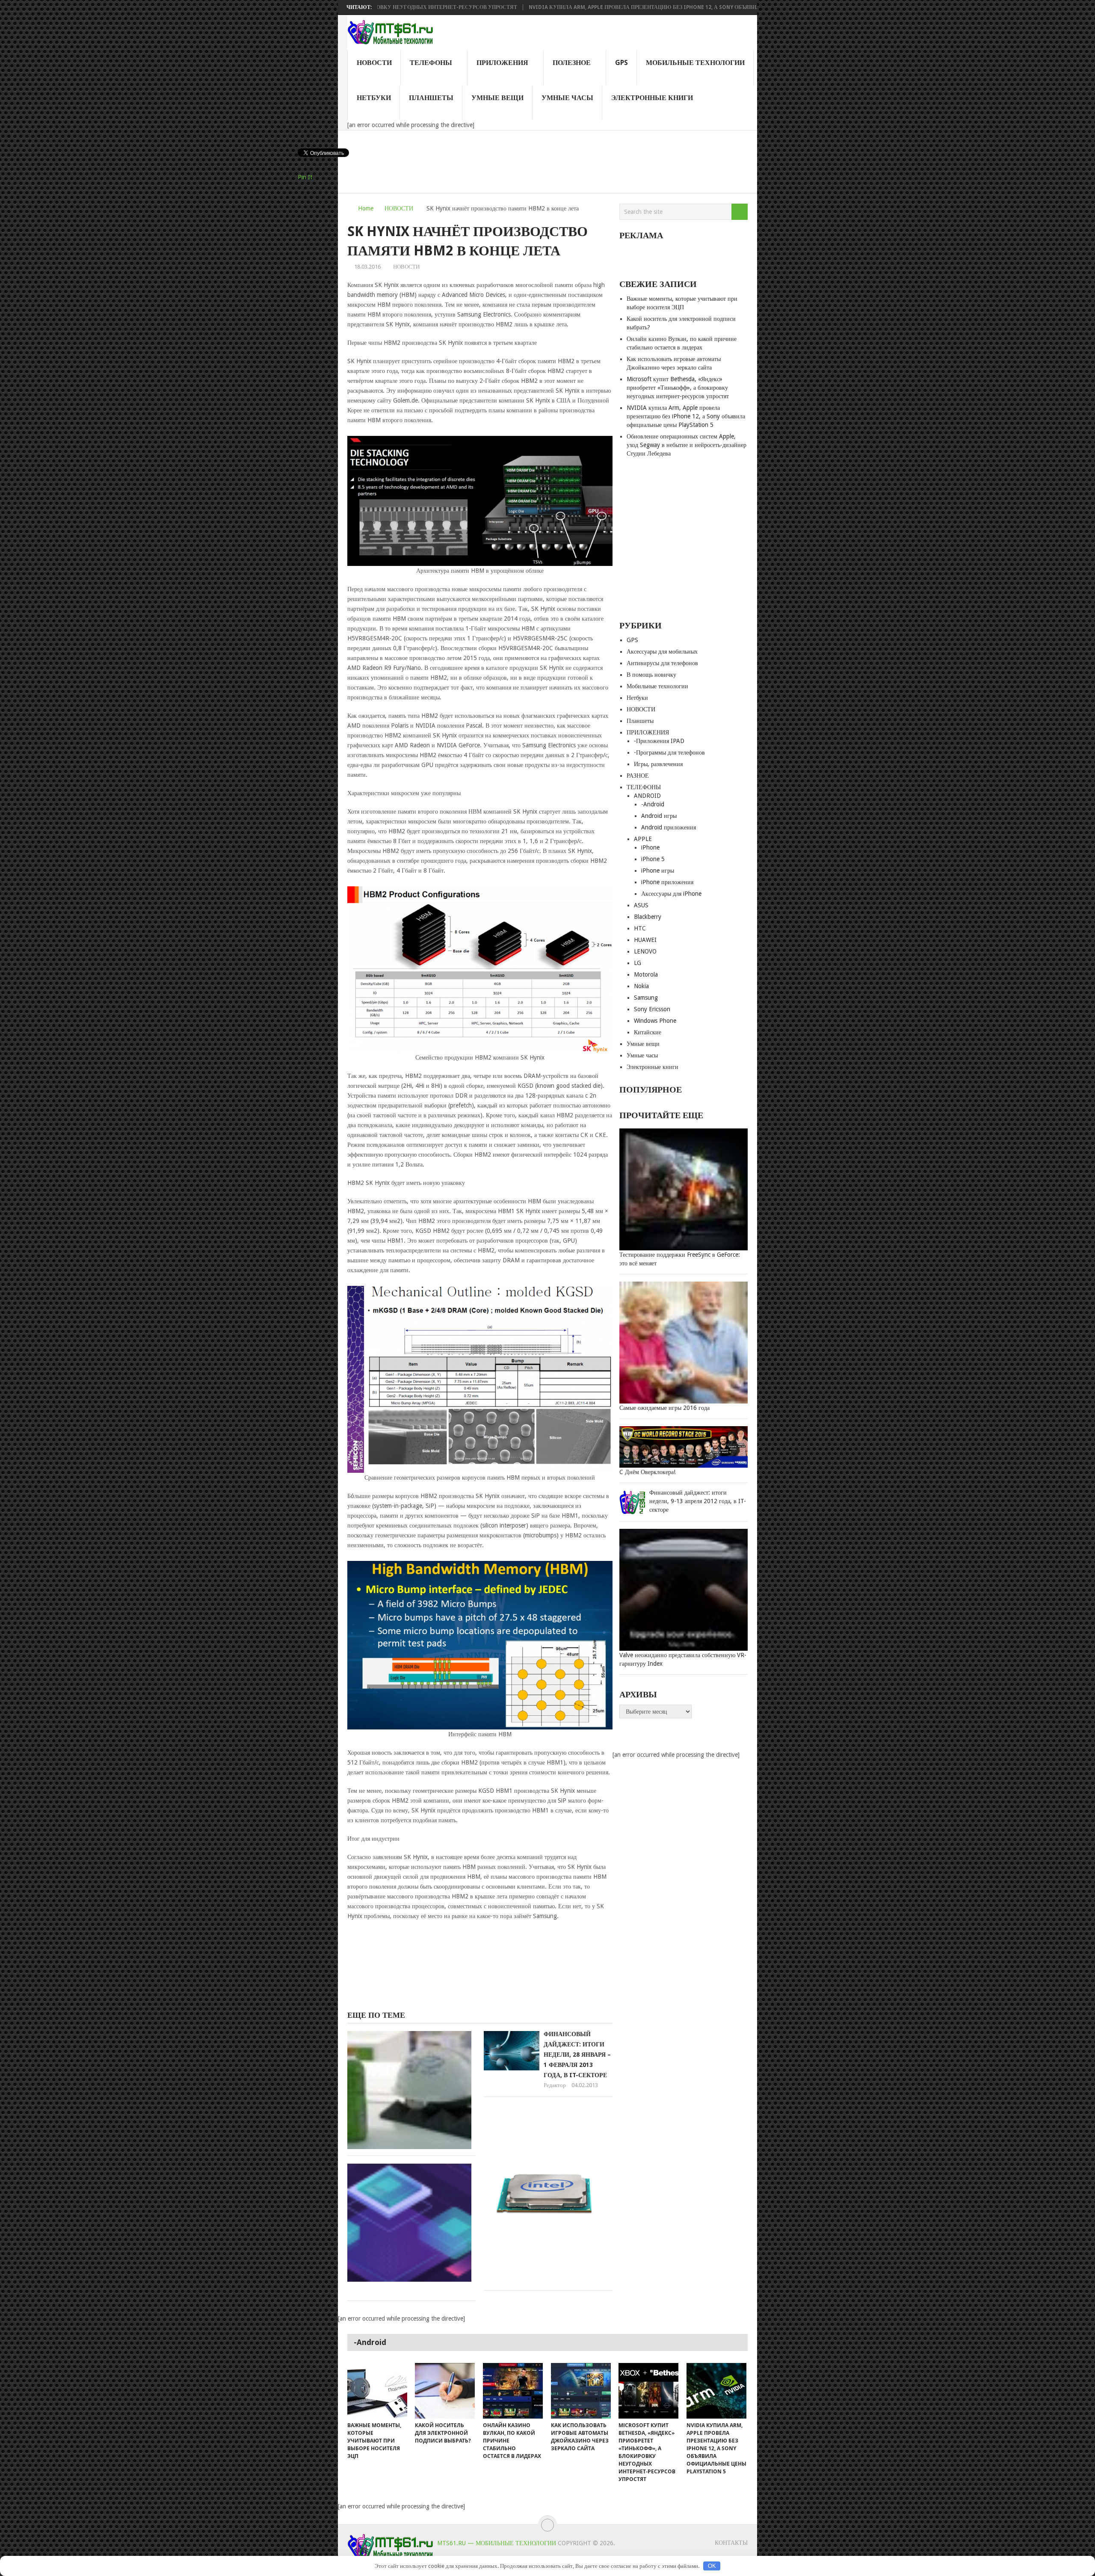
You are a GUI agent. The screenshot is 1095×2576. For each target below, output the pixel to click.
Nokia (641, 986)
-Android (653, 804)
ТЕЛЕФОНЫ (431, 63)
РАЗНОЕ (638, 776)
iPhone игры (658, 871)
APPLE (643, 839)
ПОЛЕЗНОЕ (572, 63)
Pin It (305, 177)
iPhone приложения (667, 882)
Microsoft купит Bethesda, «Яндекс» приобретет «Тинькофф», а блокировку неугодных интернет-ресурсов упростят (678, 388)
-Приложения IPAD (659, 741)
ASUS (641, 905)
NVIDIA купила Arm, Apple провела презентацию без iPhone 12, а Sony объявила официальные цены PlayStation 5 (583, 7)
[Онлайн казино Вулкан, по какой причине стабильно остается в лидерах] (513, 2391)
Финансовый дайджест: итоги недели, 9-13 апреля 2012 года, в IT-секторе (698, 1501)
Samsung (646, 998)
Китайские (648, 1032)
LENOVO (645, 951)
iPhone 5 (653, 859)
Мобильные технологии (695, 63)
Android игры (659, 816)
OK (712, 2566)
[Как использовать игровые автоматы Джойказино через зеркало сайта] (581, 2391)
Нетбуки (374, 98)
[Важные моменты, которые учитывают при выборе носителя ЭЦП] (377, 2391)
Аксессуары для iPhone (671, 894)
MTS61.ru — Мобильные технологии (497, 2543)
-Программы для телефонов (669, 752)
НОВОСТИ (374, 63)
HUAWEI (645, 940)
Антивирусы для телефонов (662, 663)
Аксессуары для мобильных (662, 651)
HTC (640, 928)
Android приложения (669, 827)
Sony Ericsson (652, 1009)
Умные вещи (497, 98)
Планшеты (431, 98)
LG (638, 963)
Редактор (555, 2085)
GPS (621, 63)
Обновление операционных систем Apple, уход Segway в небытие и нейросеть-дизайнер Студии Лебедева (687, 445)
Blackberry (648, 917)
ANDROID (647, 796)
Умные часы (567, 98)
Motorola (646, 974)
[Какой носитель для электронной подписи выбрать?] (445, 2391)
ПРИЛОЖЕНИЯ (502, 63)
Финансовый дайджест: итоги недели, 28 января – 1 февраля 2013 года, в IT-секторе (577, 2055)
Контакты (731, 2543)
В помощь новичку (651, 675)
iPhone (650, 847)
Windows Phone (655, 1021)
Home (366, 208)
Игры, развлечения (658, 764)
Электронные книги (652, 98)
